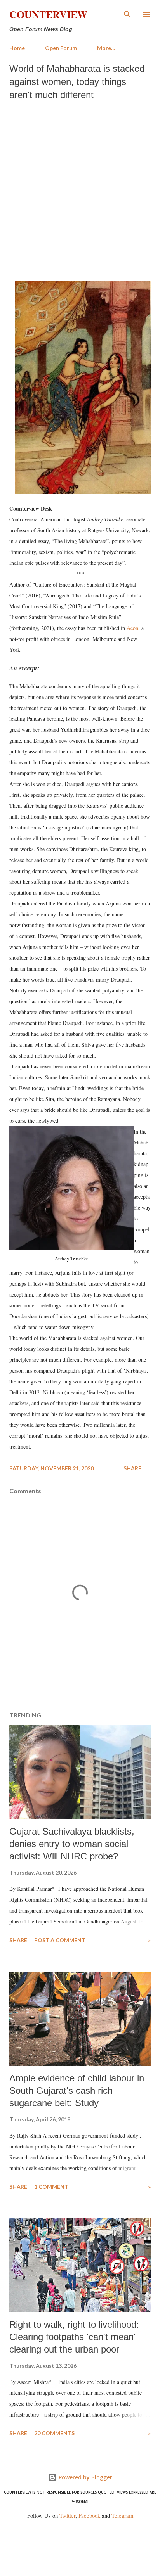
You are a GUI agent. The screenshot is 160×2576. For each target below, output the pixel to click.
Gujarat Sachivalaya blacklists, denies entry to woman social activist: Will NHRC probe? (72, 1844)
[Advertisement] (80, 189)
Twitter (67, 2516)
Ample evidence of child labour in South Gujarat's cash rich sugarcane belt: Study (77, 2090)
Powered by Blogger (85, 2477)
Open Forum (61, 48)
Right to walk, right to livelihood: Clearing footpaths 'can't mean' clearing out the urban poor (74, 2337)
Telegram (122, 2516)
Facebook (89, 2516)
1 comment (51, 2187)
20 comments (54, 2433)
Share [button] (132, 1468)
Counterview (48, 14)
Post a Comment (60, 1940)
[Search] (127, 14)
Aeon (132, 628)
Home (17, 48)
